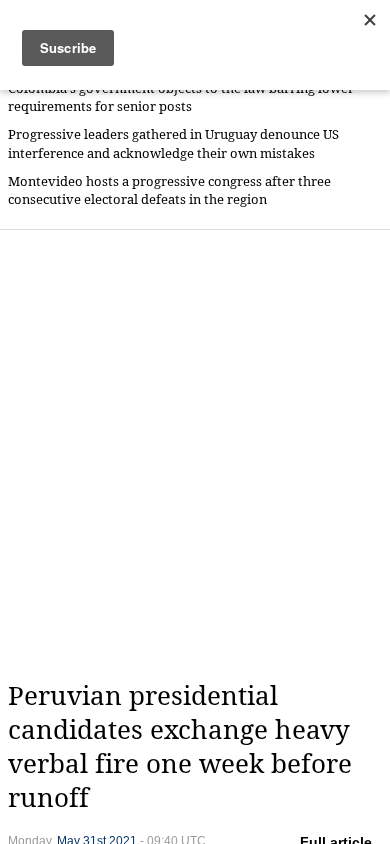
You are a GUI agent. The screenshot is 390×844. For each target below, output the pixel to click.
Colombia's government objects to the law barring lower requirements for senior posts (181, 97)
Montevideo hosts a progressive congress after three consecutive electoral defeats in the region (169, 190)
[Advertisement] (195, 455)
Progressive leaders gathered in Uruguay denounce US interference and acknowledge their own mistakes (173, 143)
